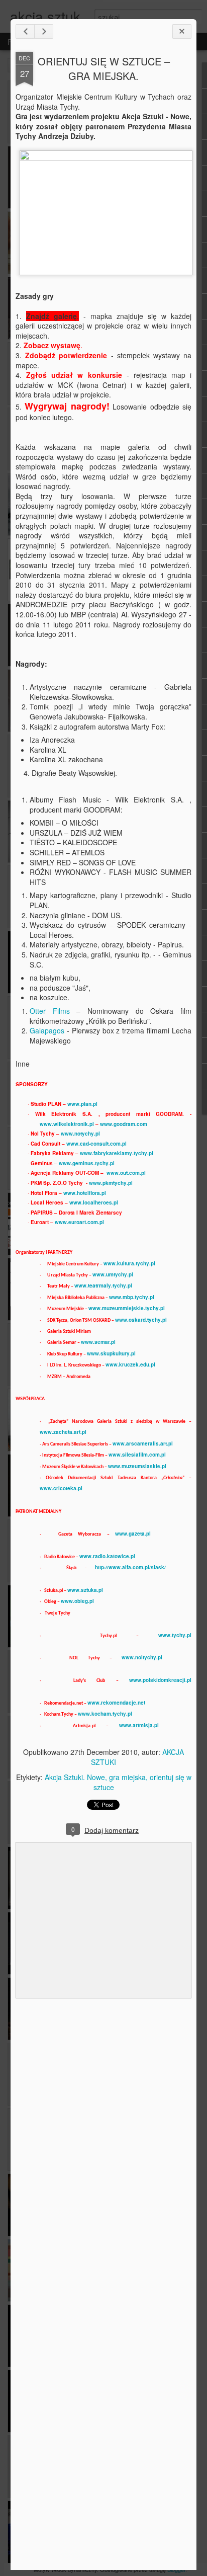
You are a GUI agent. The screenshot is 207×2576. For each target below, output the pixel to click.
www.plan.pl (82, 1104)
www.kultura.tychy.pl (129, 1263)
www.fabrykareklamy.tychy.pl (117, 1153)
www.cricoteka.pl (61, 1488)
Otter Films (50, 1011)
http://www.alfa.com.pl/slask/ (130, 1567)
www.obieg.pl (77, 1601)
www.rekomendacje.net (116, 1703)
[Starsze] (44, 31)
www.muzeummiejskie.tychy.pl (127, 1308)
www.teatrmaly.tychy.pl (103, 1285)
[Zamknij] (182, 31)
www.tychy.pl (175, 1635)
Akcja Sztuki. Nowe (75, 1777)
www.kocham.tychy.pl (105, 1714)
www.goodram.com (124, 1124)
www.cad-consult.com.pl (96, 1144)
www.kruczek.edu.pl (130, 1364)
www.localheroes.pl (94, 1202)
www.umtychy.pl (113, 1274)
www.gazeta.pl (133, 1534)
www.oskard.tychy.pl (141, 1320)
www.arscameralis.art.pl (143, 1443)
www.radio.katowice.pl (107, 1556)
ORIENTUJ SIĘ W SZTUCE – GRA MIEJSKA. (104, 68)
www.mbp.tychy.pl (132, 1297)
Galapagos (47, 1030)
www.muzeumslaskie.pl (137, 1466)
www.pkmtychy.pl (111, 1183)
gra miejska (127, 1777)
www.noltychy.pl (142, 1657)
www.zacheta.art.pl (63, 1432)
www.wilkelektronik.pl (67, 1124)
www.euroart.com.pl (79, 1222)
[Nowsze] (25, 31)
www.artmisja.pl (139, 1725)
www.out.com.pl (126, 1173)
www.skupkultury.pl (111, 1353)
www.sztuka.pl (85, 1590)
